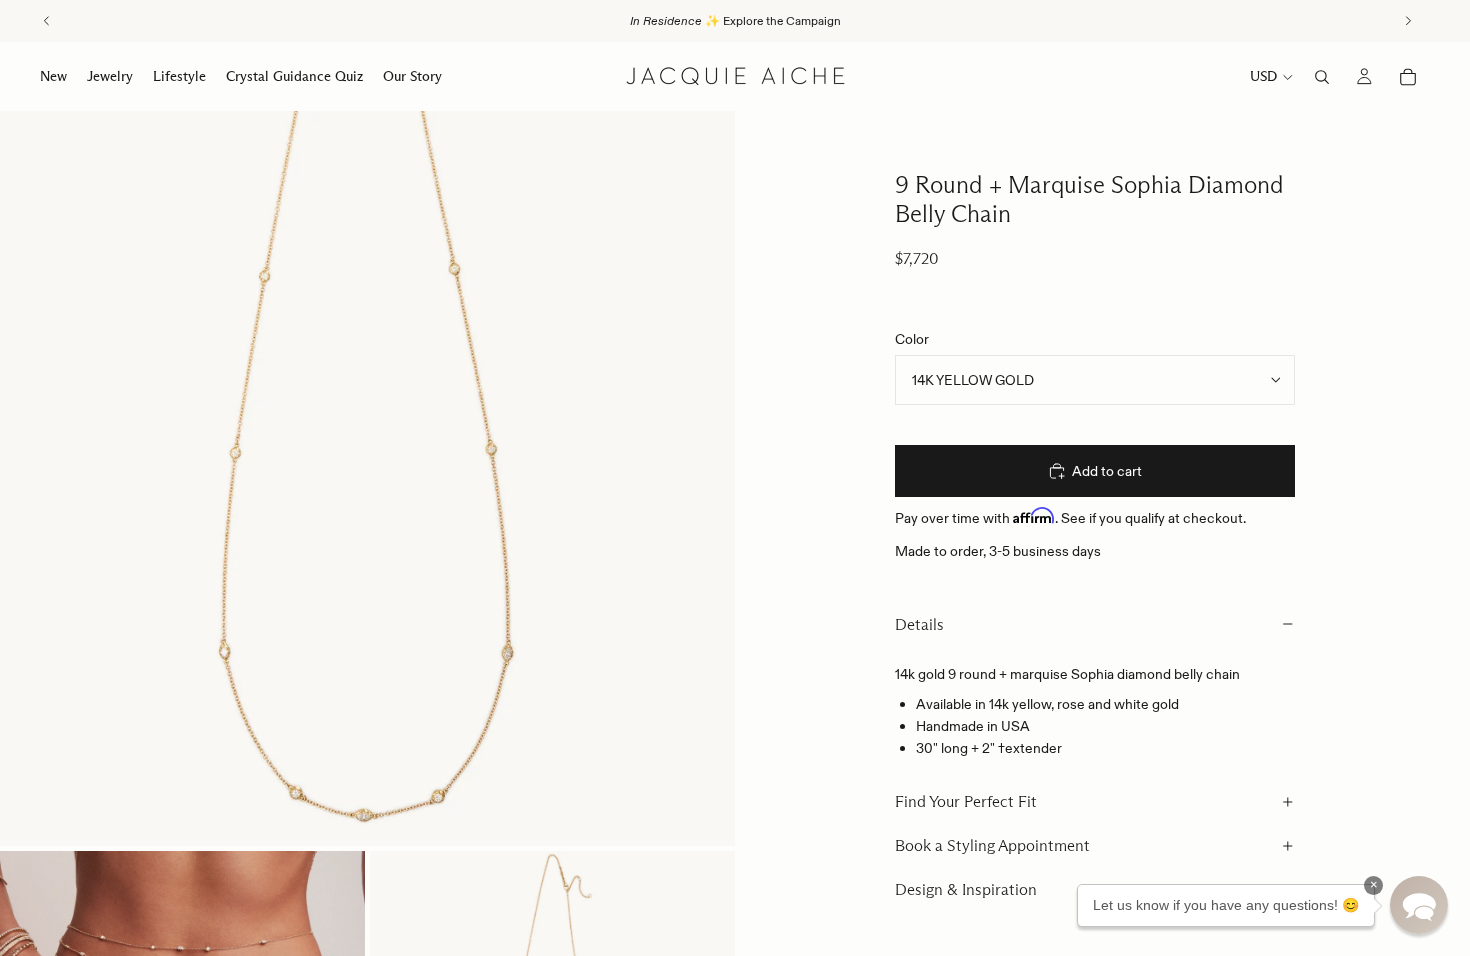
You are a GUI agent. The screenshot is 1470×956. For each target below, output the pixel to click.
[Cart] (1408, 77)
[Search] (1322, 77)
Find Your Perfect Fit (966, 801)
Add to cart (1107, 471)
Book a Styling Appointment (992, 845)
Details (919, 624)
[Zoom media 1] (367, 478)
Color (912, 339)
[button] (1419, 905)
